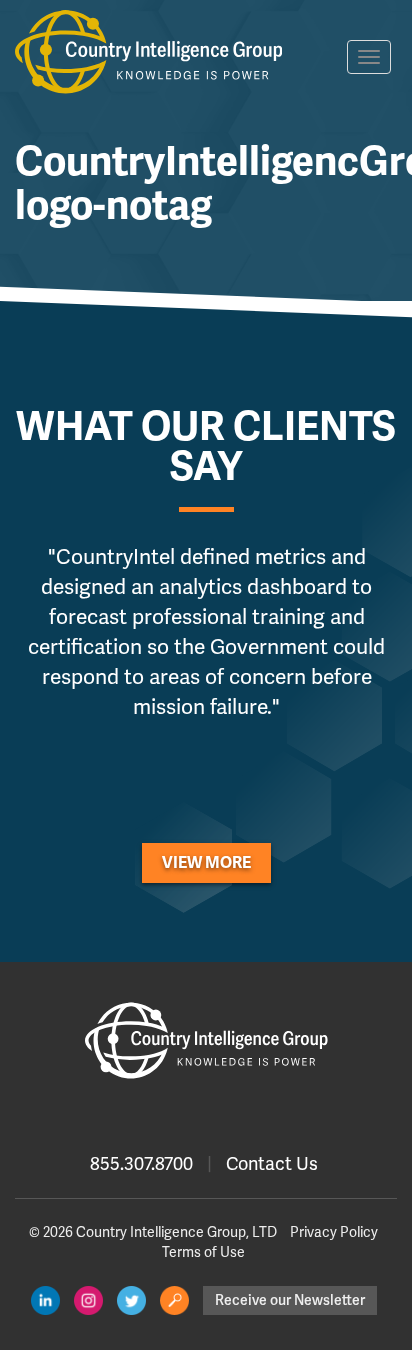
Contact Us (272, 1164)
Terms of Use (203, 1252)
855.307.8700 (141, 1164)
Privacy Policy (334, 1232)
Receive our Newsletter (290, 1300)
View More (206, 863)
